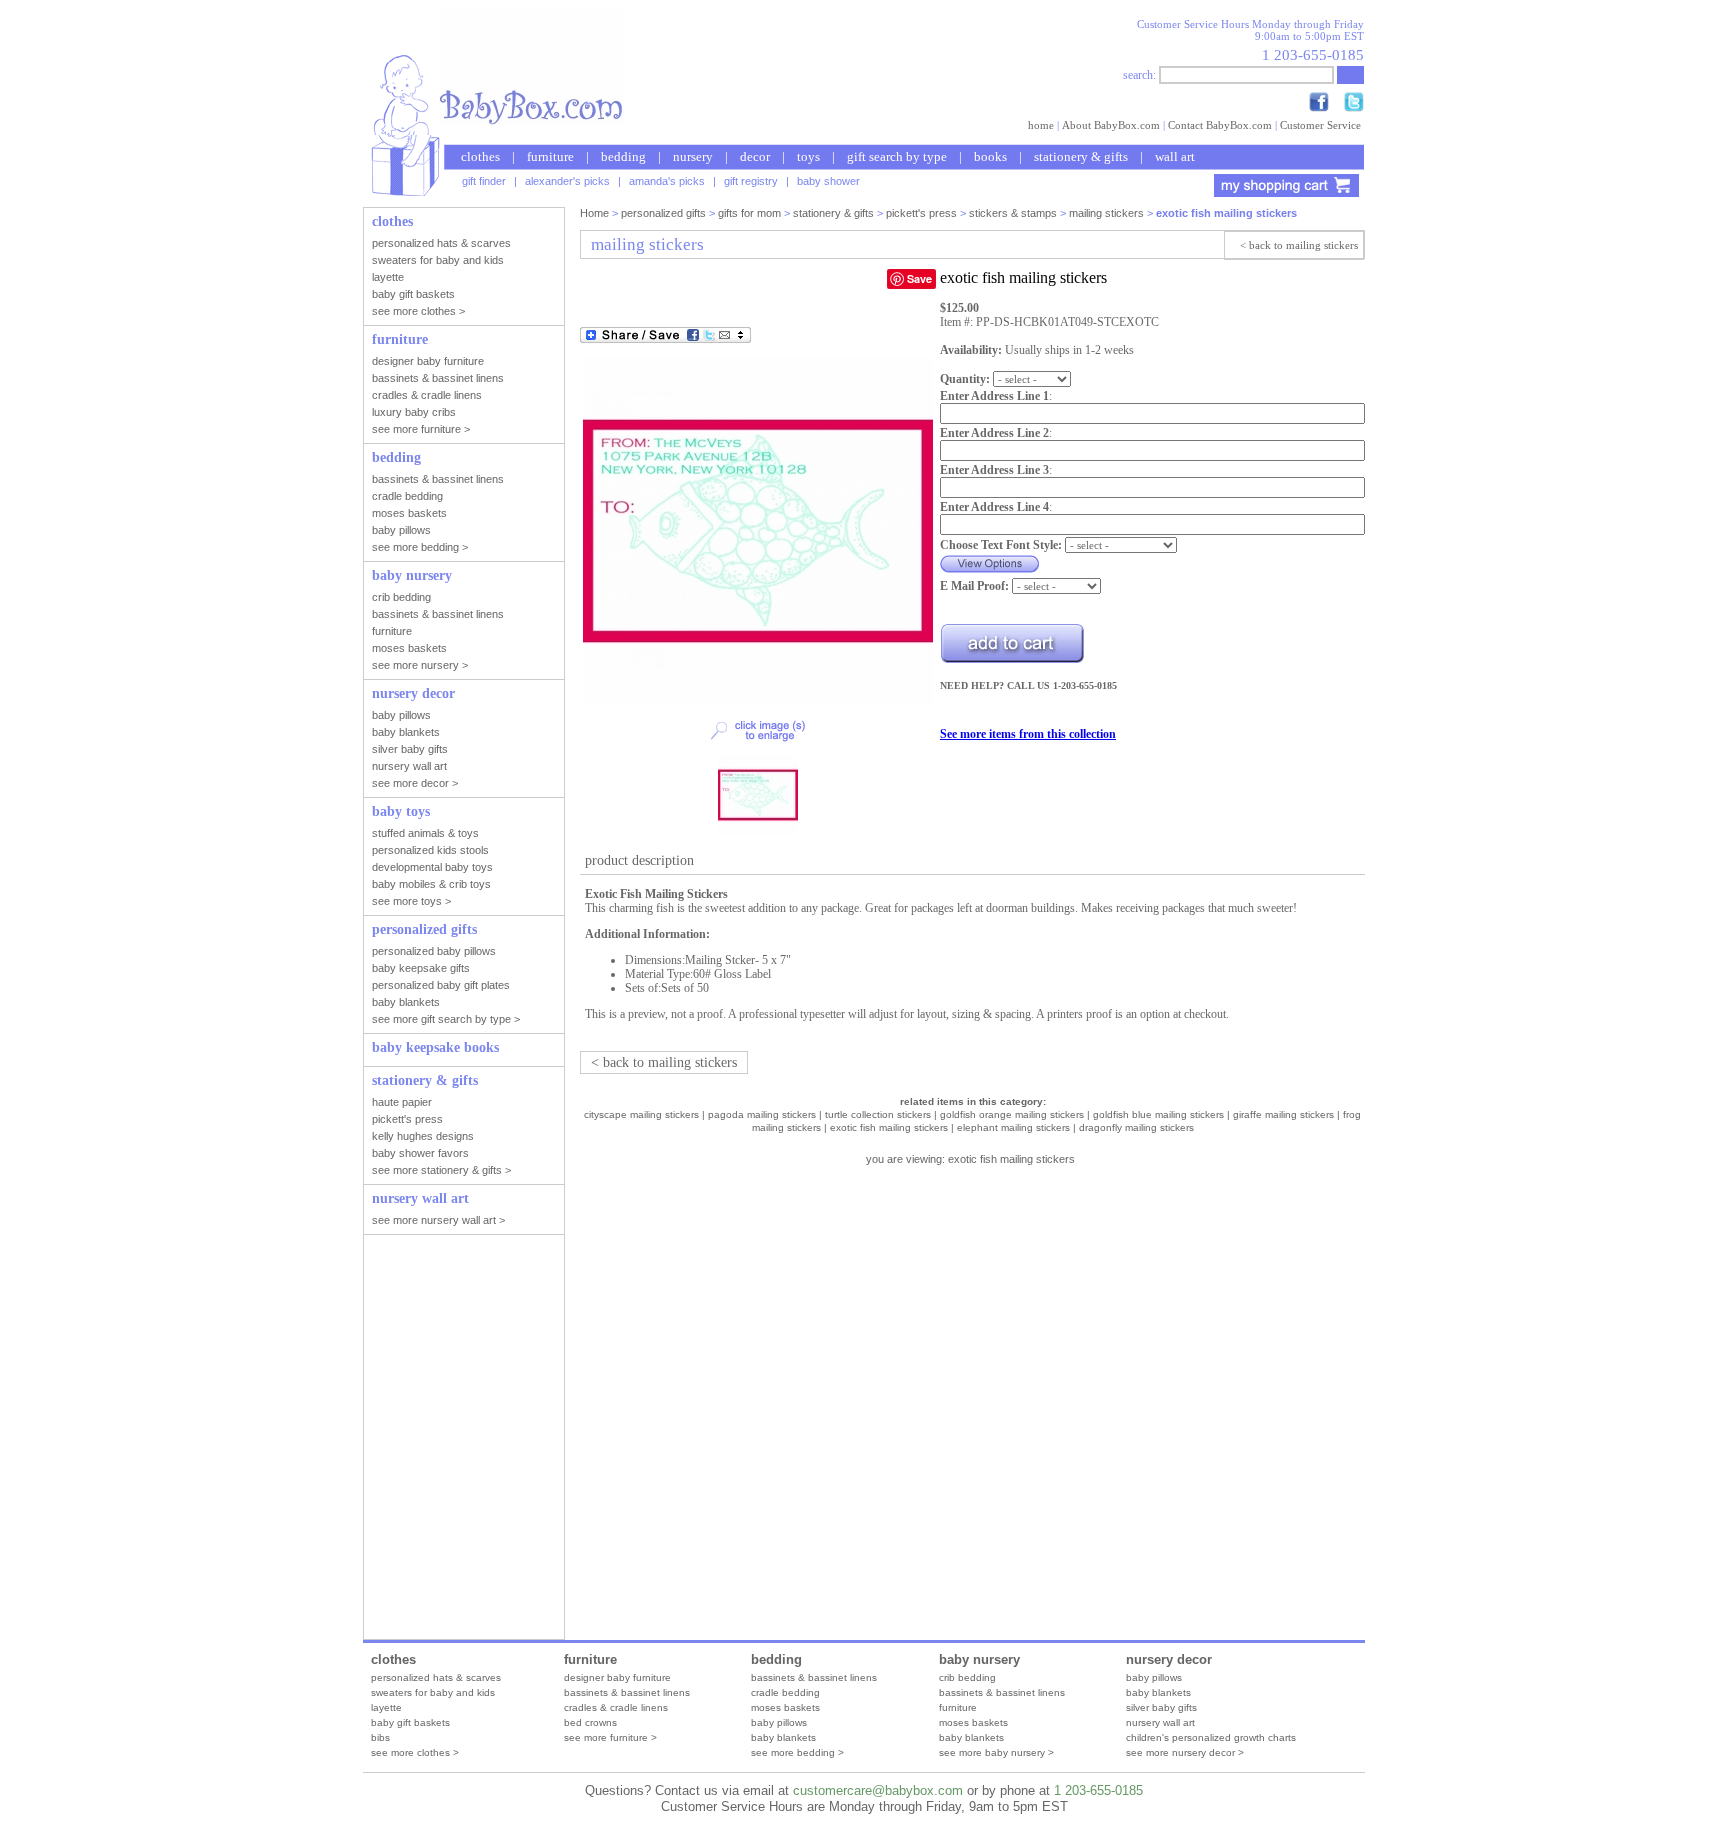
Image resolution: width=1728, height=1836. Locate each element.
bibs (380, 1737)
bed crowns (590, 1722)
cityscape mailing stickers (641, 1114)
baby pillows (779, 1722)
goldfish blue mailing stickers (1158, 1114)
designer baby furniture (617, 1677)
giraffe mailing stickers (1283, 1114)
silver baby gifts (1161, 1707)
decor (755, 156)
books (990, 156)
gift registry (751, 181)
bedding (623, 156)
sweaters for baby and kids (433, 1692)
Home (594, 213)
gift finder (484, 181)
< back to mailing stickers (1299, 245)
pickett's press (921, 213)
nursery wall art (1160, 1722)
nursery (693, 156)
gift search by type (897, 156)
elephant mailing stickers (1013, 1127)
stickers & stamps (1013, 213)
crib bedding (967, 1677)
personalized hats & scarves (436, 1677)
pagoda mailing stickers (762, 1114)
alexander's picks (567, 181)
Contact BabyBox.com (1220, 125)
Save (919, 278)
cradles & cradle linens (616, 1707)
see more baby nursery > (996, 1752)
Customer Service (1320, 125)
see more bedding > (797, 1752)
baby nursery (979, 1659)
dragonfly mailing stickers (1136, 1127)
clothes (480, 156)
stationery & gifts (1081, 156)
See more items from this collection (1028, 734)
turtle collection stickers (878, 1114)
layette (386, 1707)
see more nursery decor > (1185, 1752)
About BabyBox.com (1111, 125)
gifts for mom (749, 213)
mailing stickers (1106, 213)
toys (808, 156)
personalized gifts (663, 213)
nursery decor (1169, 1659)
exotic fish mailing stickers (889, 1127)
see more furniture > (610, 1737)
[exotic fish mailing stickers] (758, 702)
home (1041, 125)
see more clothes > (415, 1752)
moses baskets (785, 1707)
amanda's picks (667, 181)
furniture (550, 156)
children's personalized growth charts (1211, 1737)
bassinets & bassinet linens (627, 1692)
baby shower (828, 181)
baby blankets (783, 1737)
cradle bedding (785, 1692)
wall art (1175, 156)
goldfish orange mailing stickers (1012, 1114)
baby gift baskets (410, 1722)
